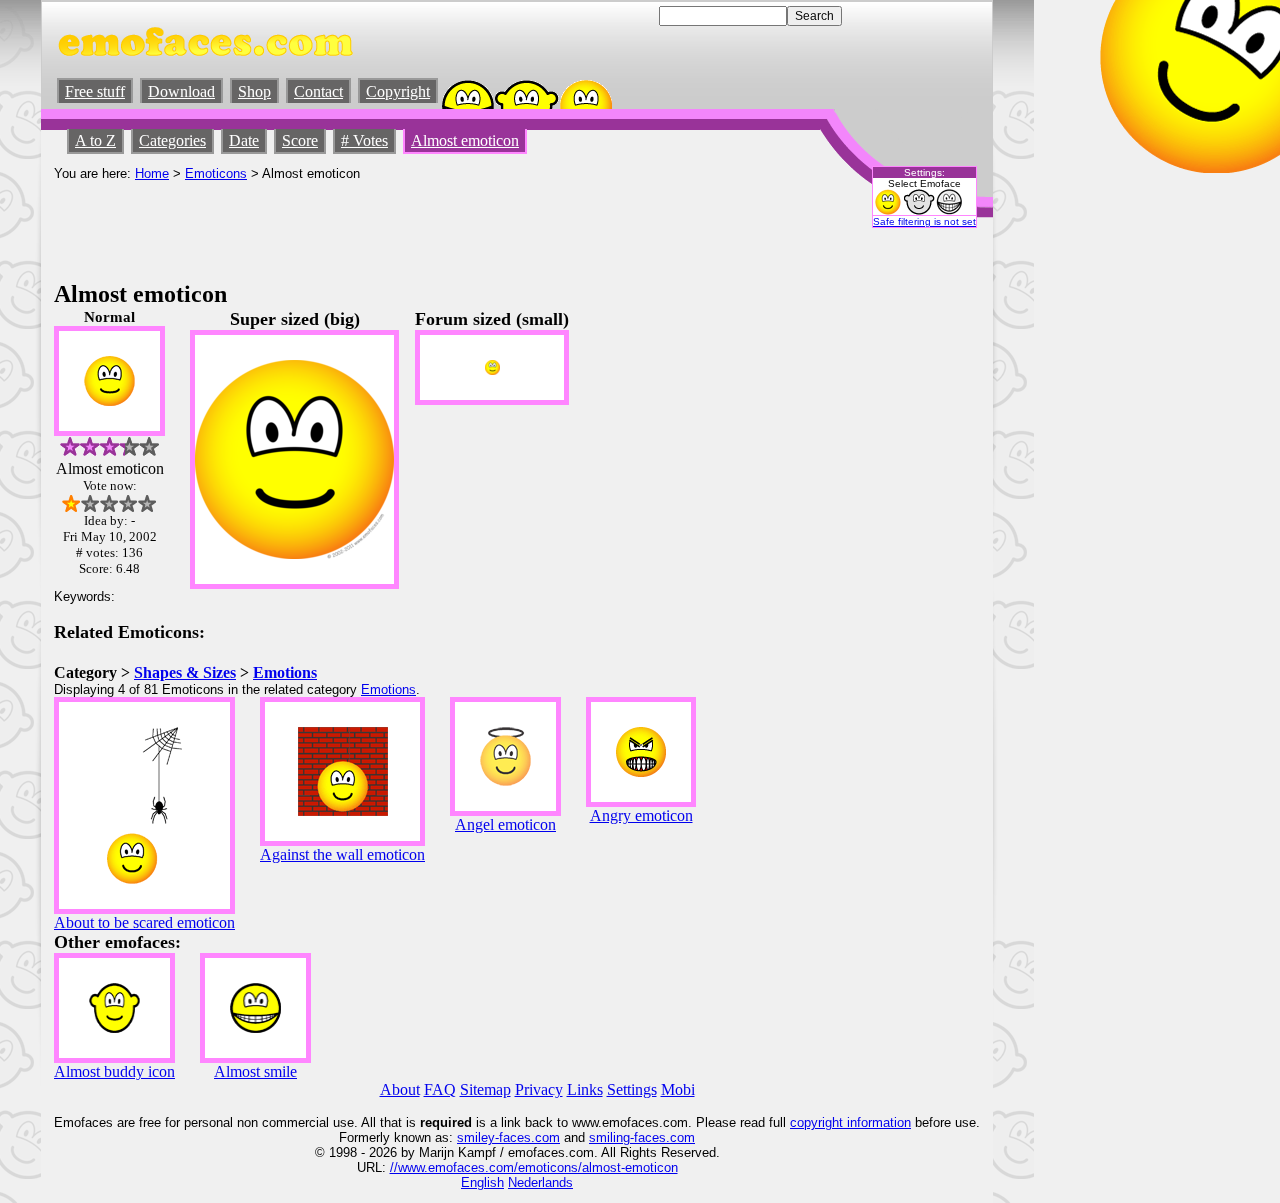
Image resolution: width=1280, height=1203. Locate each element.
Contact (318, 91)
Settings (632, 1089)
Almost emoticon (465, 140)
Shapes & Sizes (185, 672)
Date (244, 140)
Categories (172, 140)
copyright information (850, 1122)
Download (181, 91)
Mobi (678, 1089)
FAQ (440, 1089)
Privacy (539, 1089)
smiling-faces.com (642, 1137)
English (482, 1182)
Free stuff (95, 91)
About (400, 1089)
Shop (254, 91)
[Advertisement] (418, 226)
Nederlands (540, 1182)
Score (300, 140)
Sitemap (485, 1089)
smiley (476, 1137)
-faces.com (527, 1137)
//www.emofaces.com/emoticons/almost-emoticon (534, 1167)
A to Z (95, 140)
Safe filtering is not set (924, 221)
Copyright (398, 91)
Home (152, 173)
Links (585, 1089)
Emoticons (216, 173)
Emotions (285, 672)
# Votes (364, 140)
